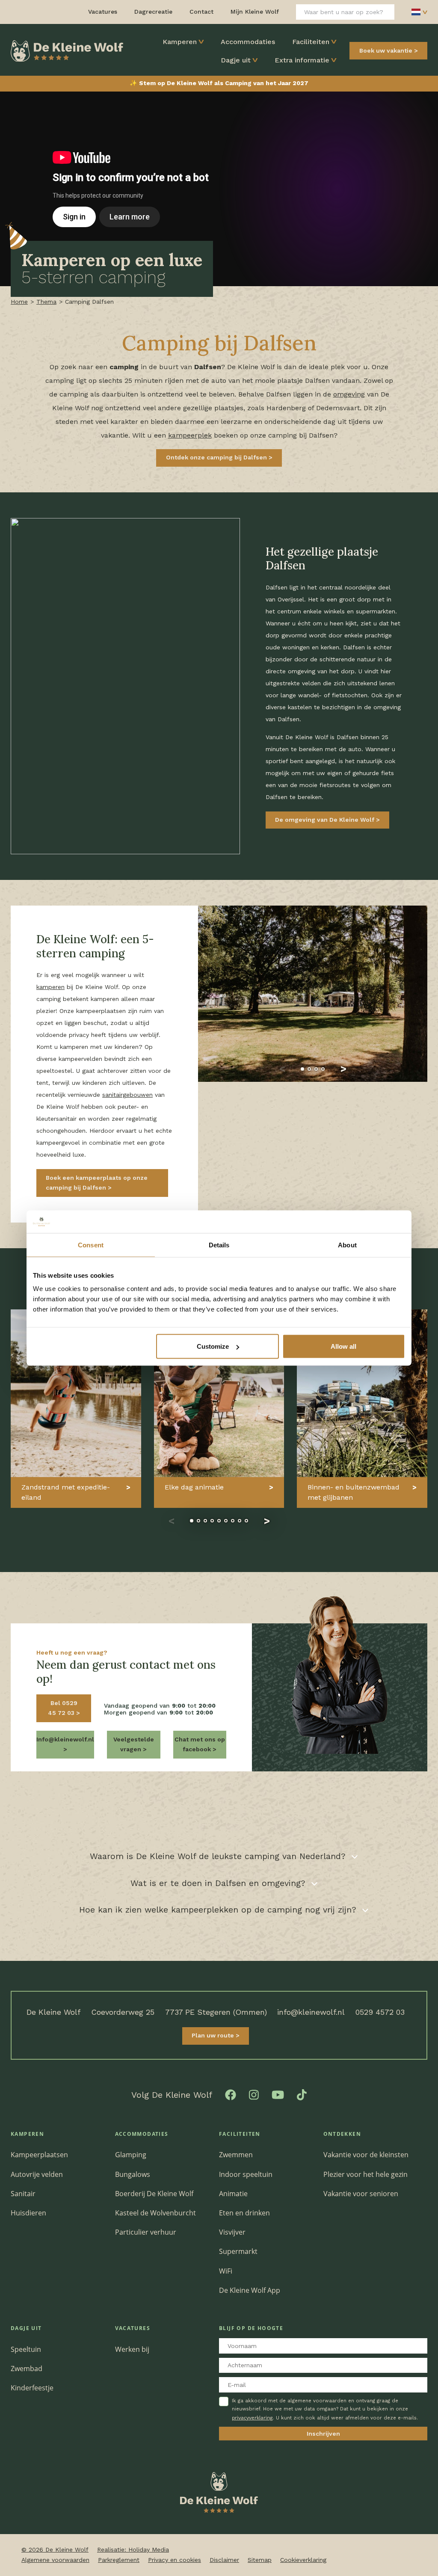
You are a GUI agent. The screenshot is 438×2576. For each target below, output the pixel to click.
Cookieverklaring (303, 2560)
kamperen (50, 987)
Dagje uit (236, 60)
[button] (282, 1069)
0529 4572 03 (380, 2012)
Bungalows (133, 2174)
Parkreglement (119, 2560)
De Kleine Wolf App (250, 2290)
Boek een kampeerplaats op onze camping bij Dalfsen (97, 1183)
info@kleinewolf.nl (311, 2012)
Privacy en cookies (175, 2560)
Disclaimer (224, 2560)
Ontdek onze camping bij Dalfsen (217, 457)
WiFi (226, 2271)
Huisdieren (28, 2213)
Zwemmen (236, 2155)
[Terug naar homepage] (67, 50)
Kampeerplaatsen (39, 2155)
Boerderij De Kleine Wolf (154, 2194)
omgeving (349, 394)
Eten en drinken (244, 2213)
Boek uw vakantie (386, 50)
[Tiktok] (302, 2094)
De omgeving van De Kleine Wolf (326, 820)
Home (19, 302)
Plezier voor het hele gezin (365, 2174)
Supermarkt (238, 2251)
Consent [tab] (91, 1245)
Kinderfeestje (32, 2388)
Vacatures (133, 2328)
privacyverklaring (252, 2418)
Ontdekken (342, 2134)
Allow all (343, 1346)
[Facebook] (231, 2094)
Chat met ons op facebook (200, 1744)
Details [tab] (219, 1245)
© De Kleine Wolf (55, 2549)
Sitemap (260, 2560)
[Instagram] (254, 2094)
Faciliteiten (311, 42)
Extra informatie (302, 60)
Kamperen (180, 42)
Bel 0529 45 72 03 (63, 1708)
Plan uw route (214, 2035)
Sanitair (23, 2194)
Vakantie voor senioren (361, 2194)
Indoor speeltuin (246, 2174)
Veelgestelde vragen (134, 1744)
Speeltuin (26, 2349)
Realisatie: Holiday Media (133, 2549)
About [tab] (347, 1245)
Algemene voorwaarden (55, 2560)
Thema (46, 302)
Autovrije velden (37, 2174)
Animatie (233, 2194)
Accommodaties (248, 42)
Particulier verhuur (146, 2232)
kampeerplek (190, 435)
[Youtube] (278, 2094)
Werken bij (132, 2349)
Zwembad (27, 2369)
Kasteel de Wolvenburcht (155, 2213)
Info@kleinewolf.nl (65, 1739)
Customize (213, 1346)
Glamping (131, 2155)
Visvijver (232, 2232)
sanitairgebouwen (127, 1095)
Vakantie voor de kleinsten (366, 2155)
